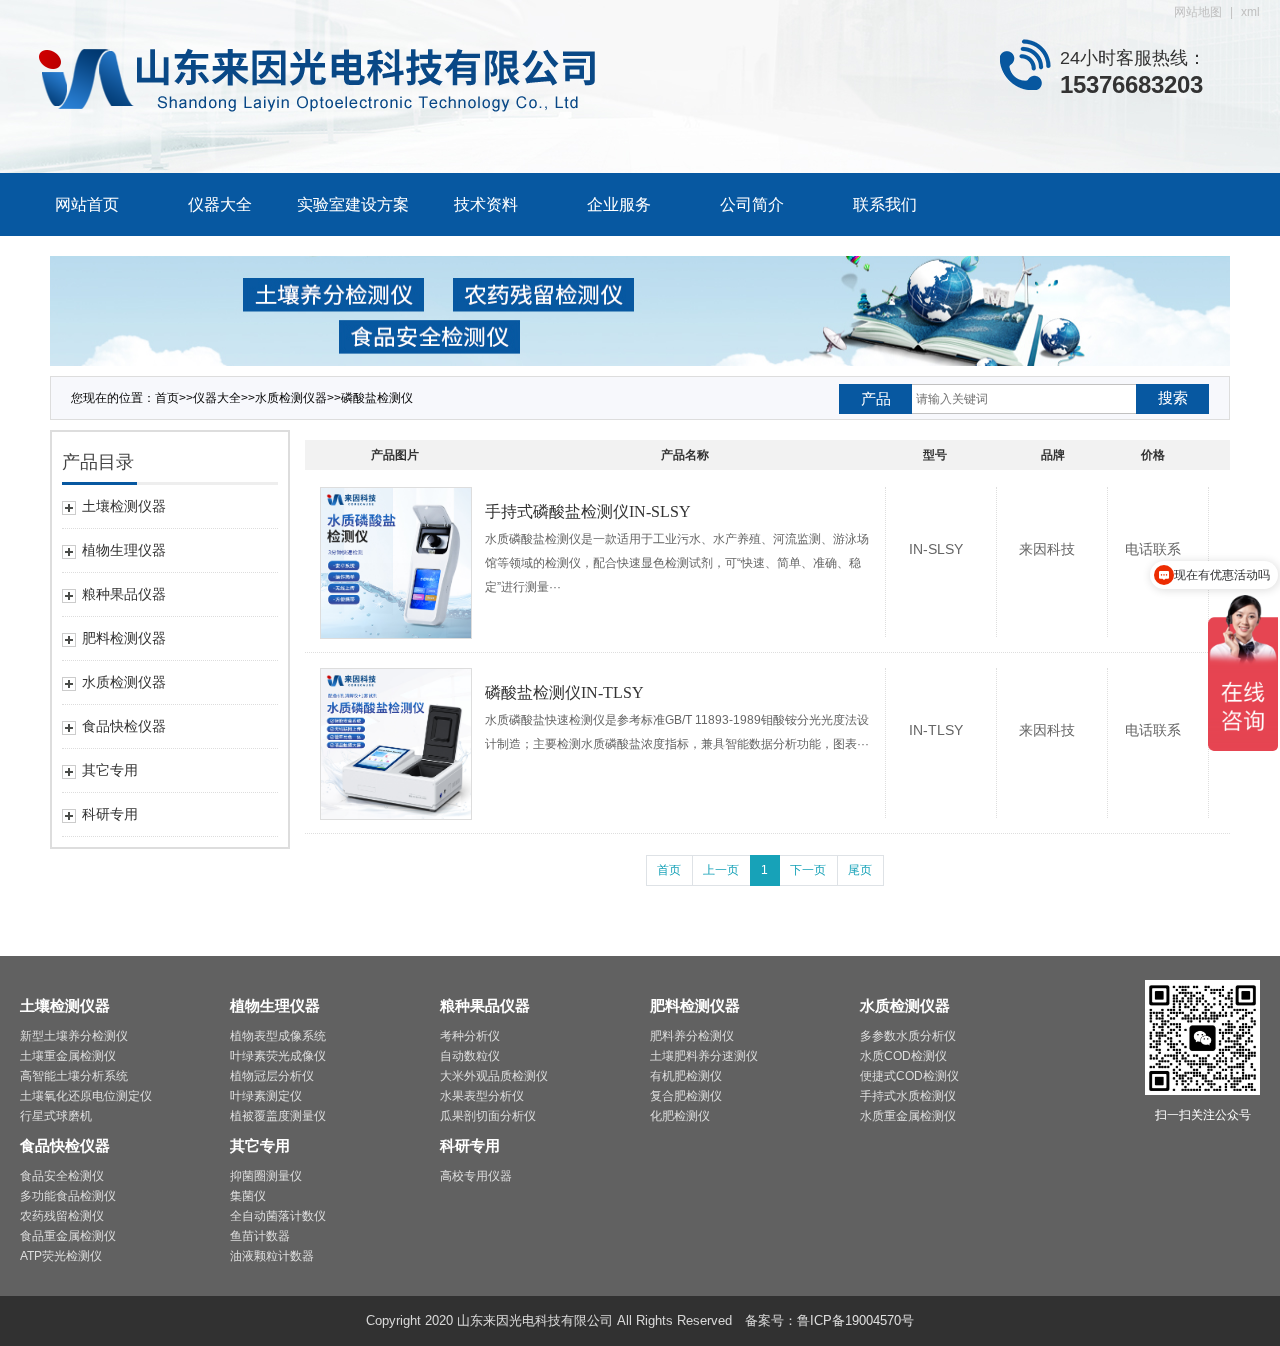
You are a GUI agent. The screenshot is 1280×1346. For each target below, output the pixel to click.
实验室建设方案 (353, 204)
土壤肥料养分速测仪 (704, 1056)
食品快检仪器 (65, 1145)
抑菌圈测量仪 (266, 1176)
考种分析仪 (470, 1036)
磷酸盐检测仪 (377, 398)
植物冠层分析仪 (272, 1076)
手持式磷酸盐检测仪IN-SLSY (588, 511)
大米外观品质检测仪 (494, 1076)
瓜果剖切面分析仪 (488, 1116)
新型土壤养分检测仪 (74, 1036)
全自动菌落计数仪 (278, 1216)
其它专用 (260, 1145)
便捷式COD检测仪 (909, 1076)
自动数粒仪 (470, 1056)
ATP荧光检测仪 (61, 1256)
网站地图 (1198, 12)
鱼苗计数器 (260, 1236)
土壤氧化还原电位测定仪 (86, 1096)
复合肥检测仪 (686, 1096)
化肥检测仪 (680, 1116)
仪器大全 (220, 204)
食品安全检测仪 (62, 1176)
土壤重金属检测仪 (68, 1056)
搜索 (1173, 397)
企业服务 (619, 204)
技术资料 (486, 204)
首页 (669, 870)
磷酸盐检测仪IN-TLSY (564, 692)
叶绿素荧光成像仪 (278, 1056)
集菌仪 (248, 1196)
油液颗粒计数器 (272, 1256)
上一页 (721, 870)
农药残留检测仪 (62, 1216)
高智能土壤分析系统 (74, 1076)
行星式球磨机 (56, 1116)
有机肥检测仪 (686, 1076)
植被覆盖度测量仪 (278, 1116)
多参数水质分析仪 (908, 1036)
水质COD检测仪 (903, 1056)
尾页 (860, 870)
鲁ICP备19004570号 (855, 1320)
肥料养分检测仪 (692, 1036)
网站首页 (87, 204)
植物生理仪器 (275, 1005)
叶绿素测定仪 (266, 1096)
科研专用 (470, 1145)
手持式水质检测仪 (908, 1096)
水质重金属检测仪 (908, 1116)
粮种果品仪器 (485, 1005)
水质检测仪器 (291, 398)
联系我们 (885, 204)
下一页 (808, 870)
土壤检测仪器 (65, 1005)
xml (1250, 12)
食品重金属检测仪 (68, 1236)
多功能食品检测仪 (68, 1196)
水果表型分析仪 (482, 1096)
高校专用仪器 (476, 1176)
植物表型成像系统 (278, 1036)
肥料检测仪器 (695, 1005)
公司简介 (752, 204)
